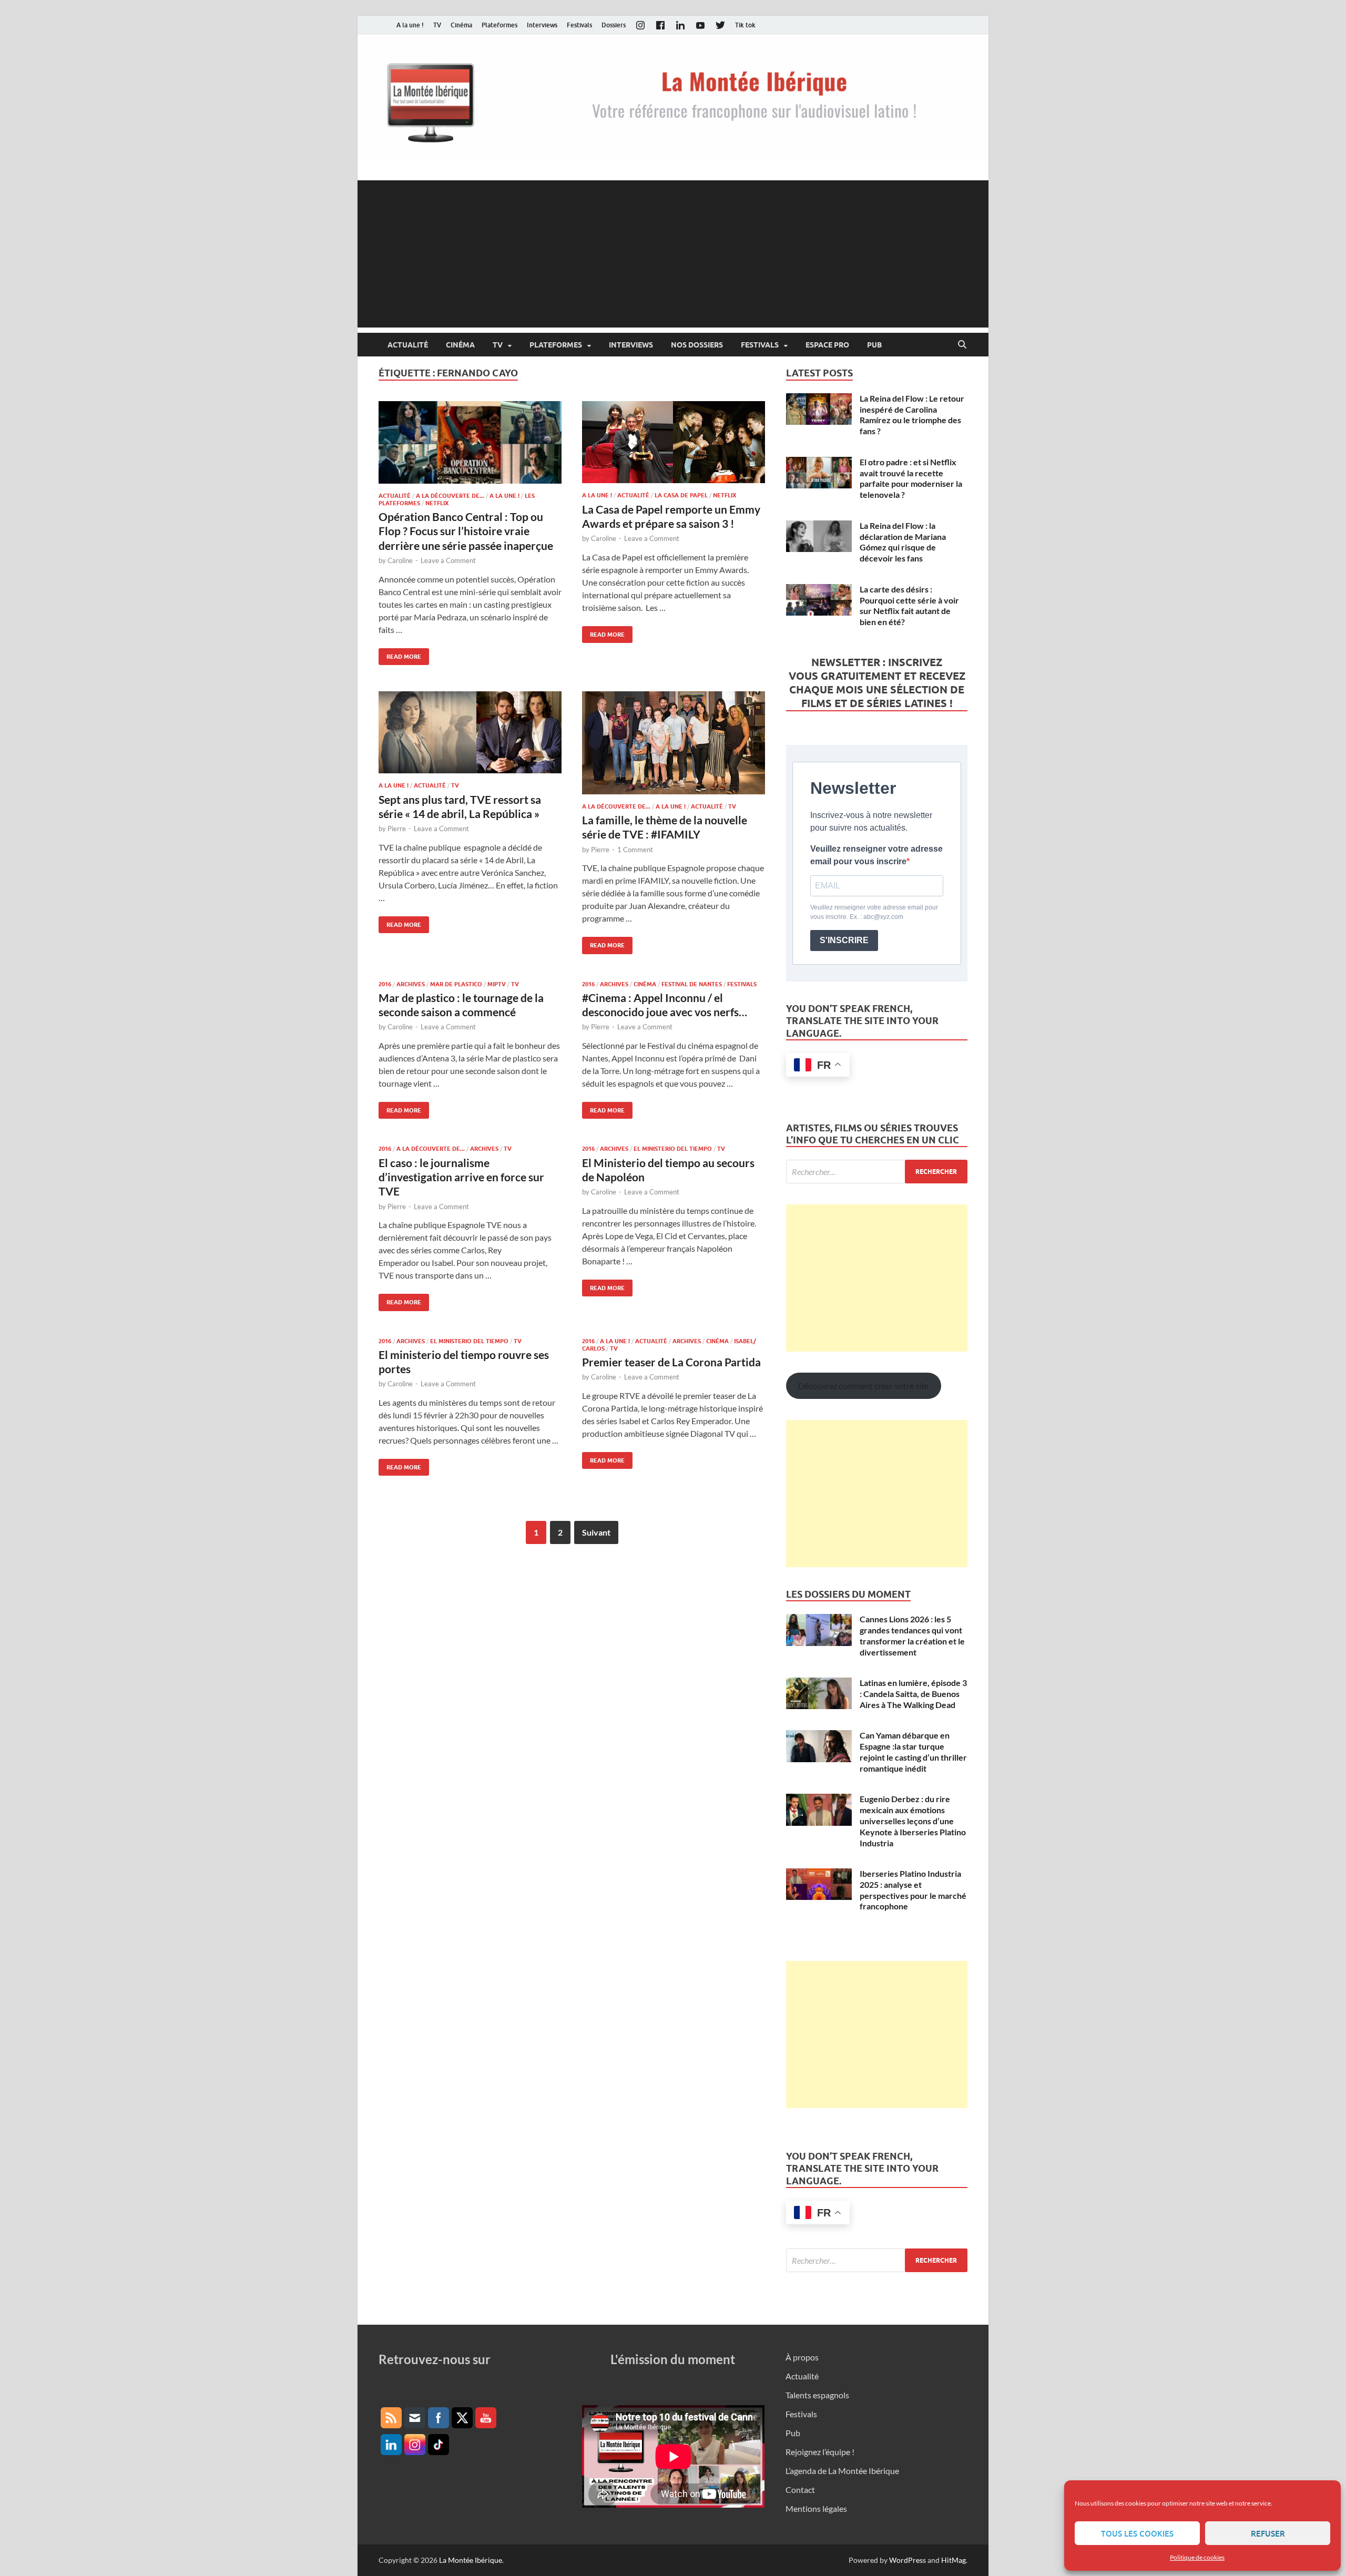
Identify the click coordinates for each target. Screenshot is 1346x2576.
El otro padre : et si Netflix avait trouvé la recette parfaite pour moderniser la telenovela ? (911, 478)
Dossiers (614, 25)
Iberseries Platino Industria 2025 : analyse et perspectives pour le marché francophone (913, 1890)
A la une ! (410, 25)
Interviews (542, 25)
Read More (400, 654)
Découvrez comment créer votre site (863, 1386)
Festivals (579, 25)
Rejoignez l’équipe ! (820, 2452)
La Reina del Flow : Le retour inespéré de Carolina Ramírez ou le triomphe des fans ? (912, 415)
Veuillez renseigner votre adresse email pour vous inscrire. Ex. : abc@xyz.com (874, 912)
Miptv (497, 984)
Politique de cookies (1197, 2557)
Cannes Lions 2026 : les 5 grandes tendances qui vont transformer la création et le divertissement (912, 1635)
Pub (874, 345)
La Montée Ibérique (471, 2560)
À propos (802, 2357)
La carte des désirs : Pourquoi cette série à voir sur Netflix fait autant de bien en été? (909, 605)
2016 (385, 984)
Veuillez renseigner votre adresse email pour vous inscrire (876, 855)
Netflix (437, 503)
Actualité (408, 345)
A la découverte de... (450, 496)
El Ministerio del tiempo (673, 1149)
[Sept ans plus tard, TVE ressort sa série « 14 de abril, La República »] (470, 732)
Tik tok (745, 25)
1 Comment (635, 850)
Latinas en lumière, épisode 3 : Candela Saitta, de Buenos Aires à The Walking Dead (913, 1694)
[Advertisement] (673, 254)
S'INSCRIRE (844, 940)
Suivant (596, 1532)
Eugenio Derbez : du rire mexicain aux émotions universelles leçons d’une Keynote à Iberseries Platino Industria (913, 1821)
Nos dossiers (697, 345)
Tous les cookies (1137, 2533)
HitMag (954, 2560)
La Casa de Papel (681, 495)
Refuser (1268, 2533)
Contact (800, 2490)
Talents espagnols (817, 2395)
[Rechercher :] (877, 1172)
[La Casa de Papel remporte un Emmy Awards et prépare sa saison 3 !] (674, 442)
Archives (411, 984)
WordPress (907, 2560)
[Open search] (962, 345)
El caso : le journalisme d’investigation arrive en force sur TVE (461, 1177)
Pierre (397, 829)
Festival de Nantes (692, 984)
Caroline (400, 560)
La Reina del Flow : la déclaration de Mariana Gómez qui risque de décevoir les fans (903, 542)
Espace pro (827, 345)
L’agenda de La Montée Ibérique (842, 2471)
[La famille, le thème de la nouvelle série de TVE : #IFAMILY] (674, 743)
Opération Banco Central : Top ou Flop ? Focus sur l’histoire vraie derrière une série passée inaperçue (466, 531)
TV (437, 25)
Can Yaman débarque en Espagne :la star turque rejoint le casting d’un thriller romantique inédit (913, 1751)
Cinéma (461, 25)
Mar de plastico (456, 984)
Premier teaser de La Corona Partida (671, 1362)
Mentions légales (816, 2508)
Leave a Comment (448, 560)
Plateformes (499, 25)
